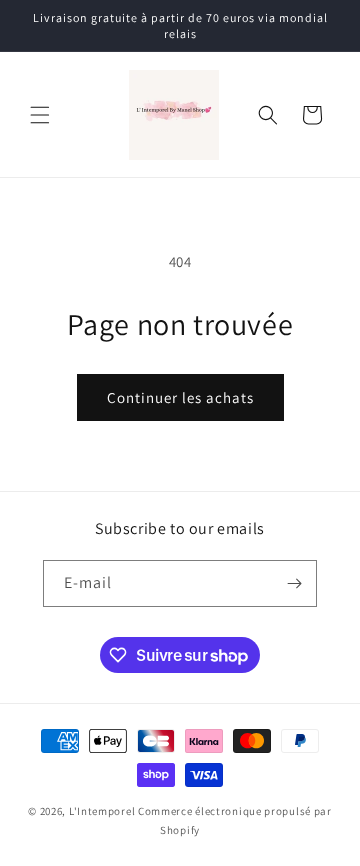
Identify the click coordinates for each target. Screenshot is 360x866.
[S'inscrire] (294, 583)
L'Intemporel (102, 811)
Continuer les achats (180, 397)
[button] (40, 115)
